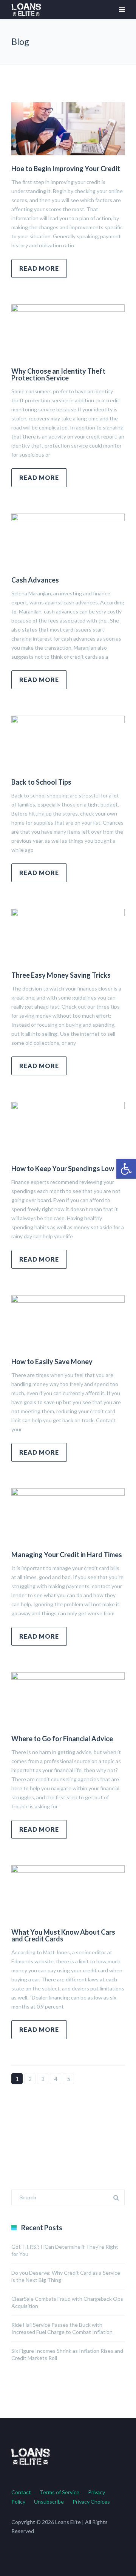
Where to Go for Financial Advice (62, 1739)
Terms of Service (59, 2492)
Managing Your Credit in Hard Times (67, 1555)
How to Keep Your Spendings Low (63, 1168)
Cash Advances (35, 580)
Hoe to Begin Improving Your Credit (66, 169)
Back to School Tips (41, 782)
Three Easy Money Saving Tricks (61, 975)
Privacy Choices (91, 2502)
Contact (21, 2492)
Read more (39, 268)
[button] (126, 1169)
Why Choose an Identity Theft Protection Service (58, 374)
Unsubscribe (49, 2502)
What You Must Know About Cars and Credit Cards (63, 1935)
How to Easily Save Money (52, 1362)
